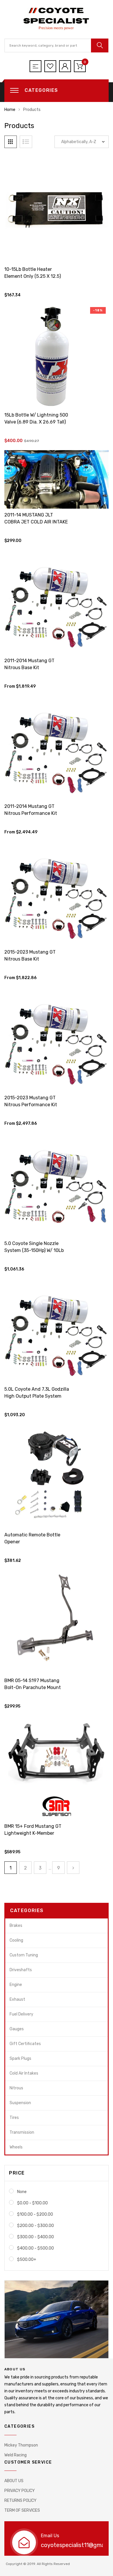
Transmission (22, 2132)
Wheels (16, 2147)
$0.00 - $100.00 (32, 2203)
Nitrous (16, 2088)
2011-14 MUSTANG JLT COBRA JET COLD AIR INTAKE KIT (36, 522)
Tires (14, 2118)
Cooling (16, 1940)
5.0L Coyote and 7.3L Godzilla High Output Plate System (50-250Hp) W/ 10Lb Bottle (37, 1396)
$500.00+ (27, 2260)
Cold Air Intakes (24, 2073)
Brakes (16, 1926)
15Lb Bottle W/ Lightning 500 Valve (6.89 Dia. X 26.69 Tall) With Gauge (36, 422)
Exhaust (17, 1999)
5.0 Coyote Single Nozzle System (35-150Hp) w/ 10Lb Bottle (34, 1250)
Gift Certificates (25, 2044)
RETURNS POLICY (20, 2501)
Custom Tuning (24, 1955)
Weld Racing (16, 2455)
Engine (16, 1985)
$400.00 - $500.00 (35, 2248)
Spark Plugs (20, 2059)
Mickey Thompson (21, 2445)
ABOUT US (14, 2481)
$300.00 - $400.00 (35, 2237)
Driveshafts (21, 1970)
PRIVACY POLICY (20, 2491)
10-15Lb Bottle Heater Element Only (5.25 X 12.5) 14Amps (33, 276)
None (22, 2192)
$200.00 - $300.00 (35, 2226)
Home (10, 110)
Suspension (20, 2103)
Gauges (17, 2029)
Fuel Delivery (21, 2014)
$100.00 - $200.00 (35, 2214)
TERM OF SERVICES (22, 2510)
